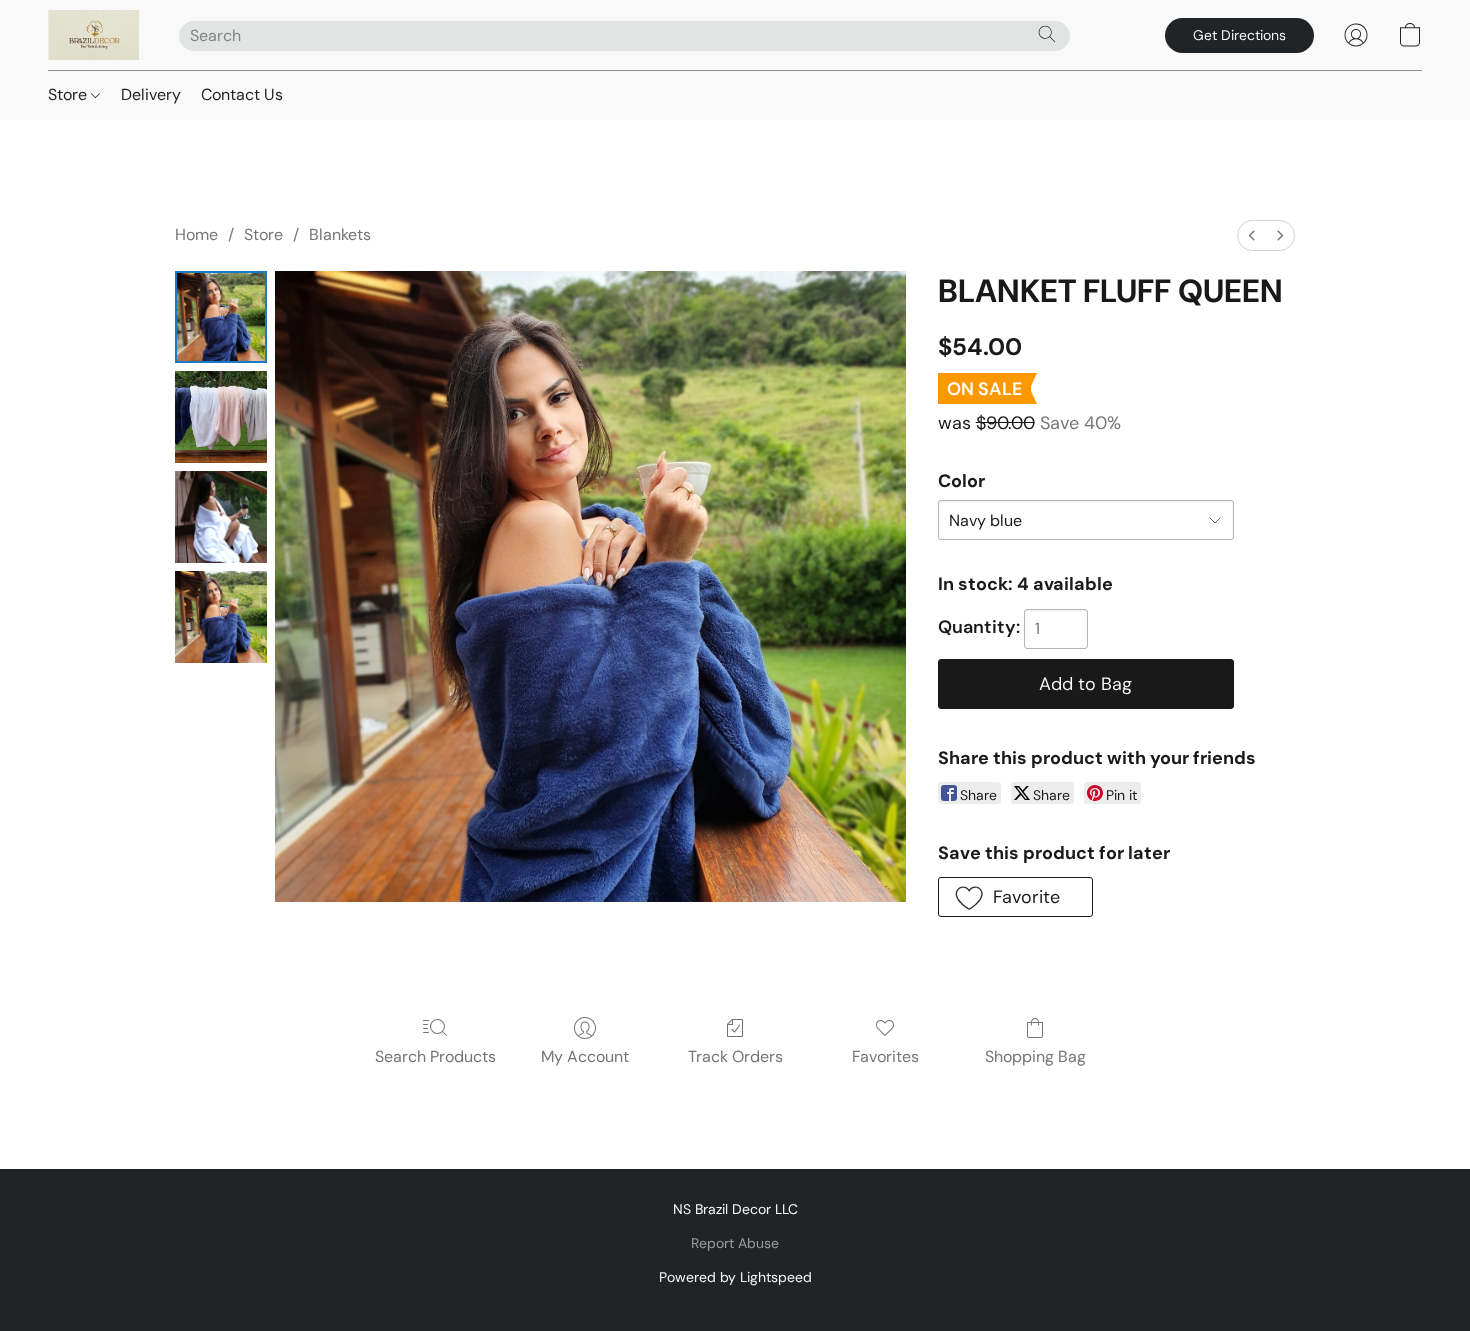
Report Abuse (735, 1243)
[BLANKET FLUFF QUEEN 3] (221, 617)
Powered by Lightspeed (735, 1277)
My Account (585, 1056)
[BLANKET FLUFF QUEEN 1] (221, 417)
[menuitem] (1252, 235)
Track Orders (735, 1056)
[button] (93, 35)
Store (69, 94)
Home (196, 234)
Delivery (151, 94)
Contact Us (242, 94)
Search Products (435, 1056)
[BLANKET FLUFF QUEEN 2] (221, 517)
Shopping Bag (1035, 1056)
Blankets (340, 234)
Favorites (885, 1056)
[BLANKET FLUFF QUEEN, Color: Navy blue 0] (221, 317)
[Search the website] (1047, 34)
